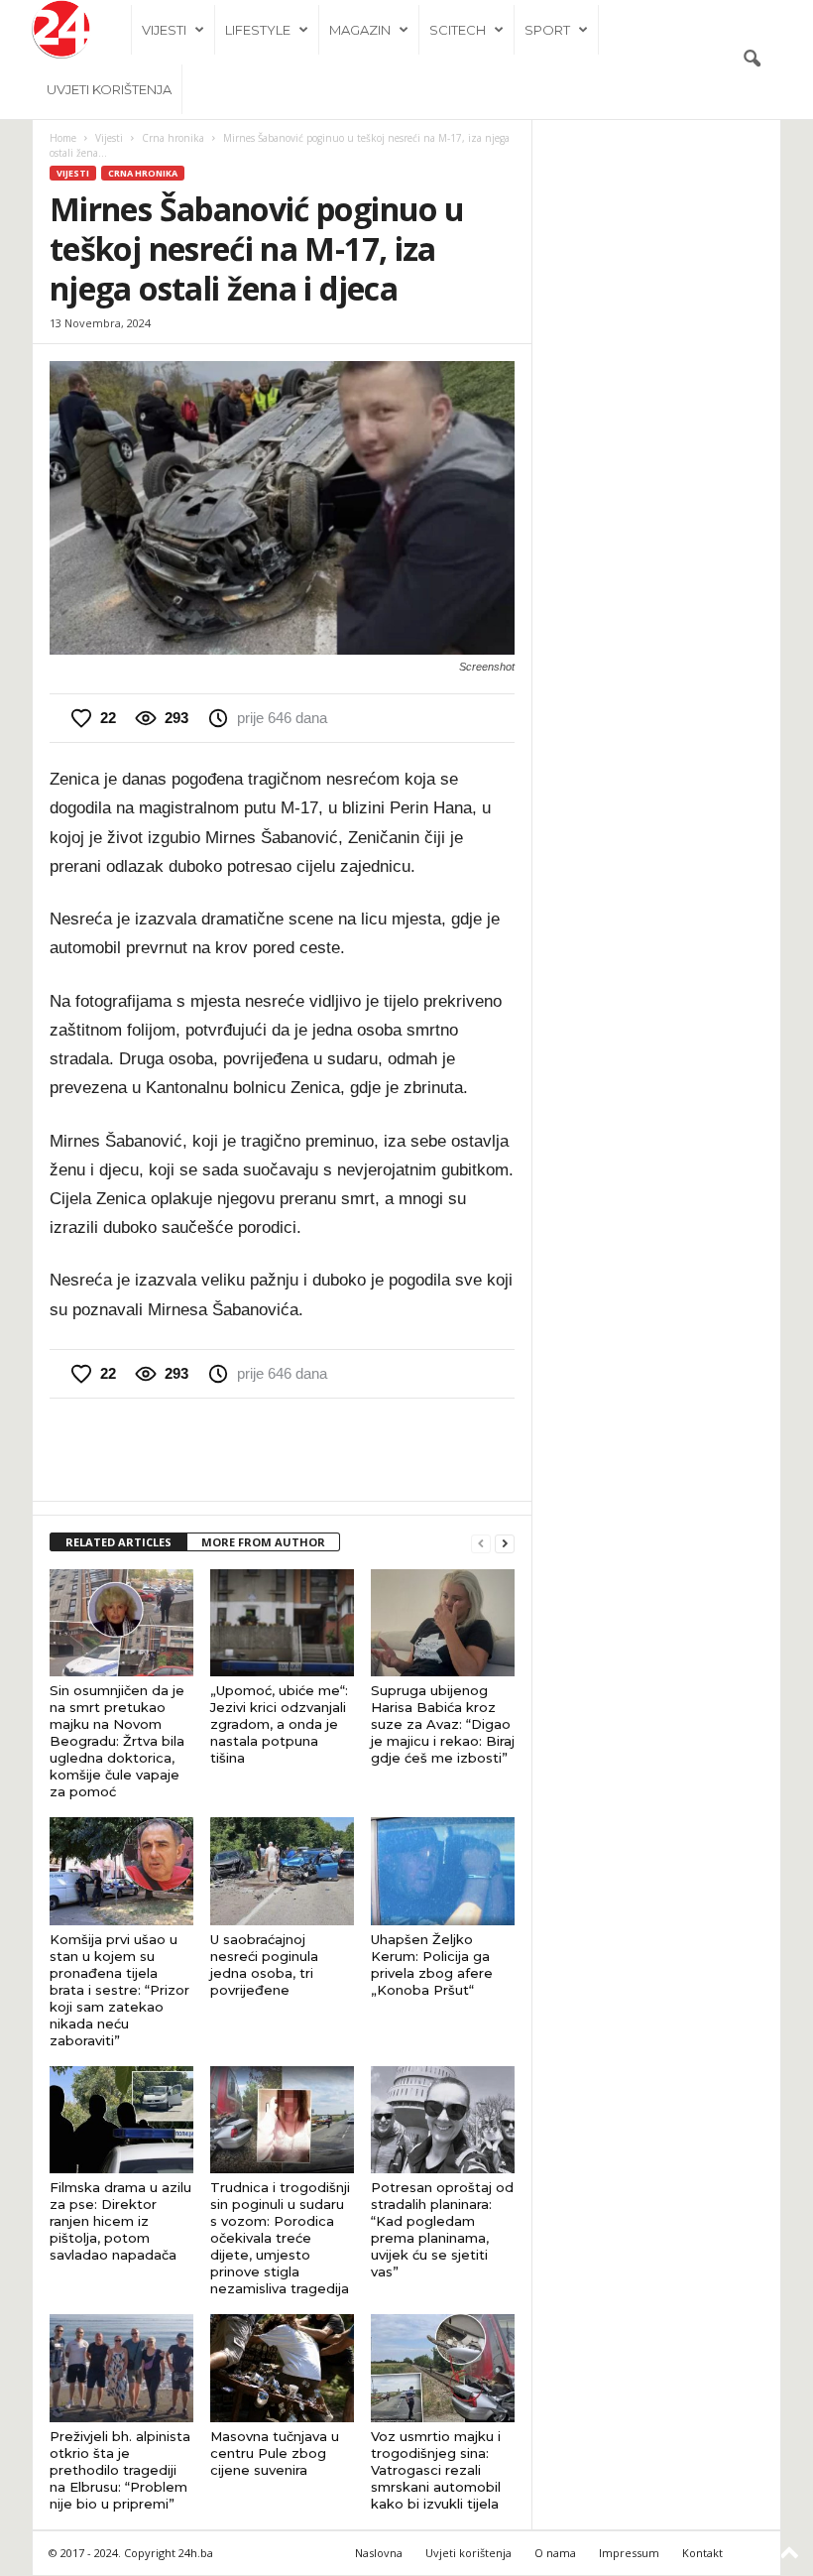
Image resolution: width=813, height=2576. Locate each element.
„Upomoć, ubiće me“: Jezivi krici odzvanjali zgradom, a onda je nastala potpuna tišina (279, 1724)
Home (63, 138)
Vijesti (164, 30)
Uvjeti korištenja (109, 89)
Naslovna (379, 2553)
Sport (547, 30)
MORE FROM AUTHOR (263, 1542)
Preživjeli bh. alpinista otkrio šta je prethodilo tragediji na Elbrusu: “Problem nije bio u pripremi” (120, 2470)
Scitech (458, 30)
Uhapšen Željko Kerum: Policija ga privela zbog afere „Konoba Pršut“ (432, 1964)
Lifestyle (258, 30)
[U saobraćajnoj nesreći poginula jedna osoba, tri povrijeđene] (282, 1871)
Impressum (629, 2553)
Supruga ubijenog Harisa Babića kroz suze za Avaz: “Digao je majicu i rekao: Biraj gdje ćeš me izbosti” (443, 1724)
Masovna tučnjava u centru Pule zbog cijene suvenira (275, 2453)
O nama (555, 2553)
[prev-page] (481, 1543)
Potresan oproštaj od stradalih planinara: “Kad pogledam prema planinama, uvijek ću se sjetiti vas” (442, 2229)
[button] (752, 60)
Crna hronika (173, 138)
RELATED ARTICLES (118, 1542)
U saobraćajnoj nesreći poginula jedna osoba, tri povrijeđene (264, 1964)
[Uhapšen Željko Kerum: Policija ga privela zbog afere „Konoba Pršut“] (443, 1871)
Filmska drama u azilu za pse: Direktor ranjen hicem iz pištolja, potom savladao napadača (120, 2221)
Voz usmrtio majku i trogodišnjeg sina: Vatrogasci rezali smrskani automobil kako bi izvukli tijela (436, 2470)
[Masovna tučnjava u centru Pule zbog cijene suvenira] (282, 2368)
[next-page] (505, 1543)
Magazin (360, 30)
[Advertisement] (283, 1449)
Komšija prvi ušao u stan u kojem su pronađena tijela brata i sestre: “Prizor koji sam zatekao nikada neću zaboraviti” (119, 1990)
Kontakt (702, 2553)
